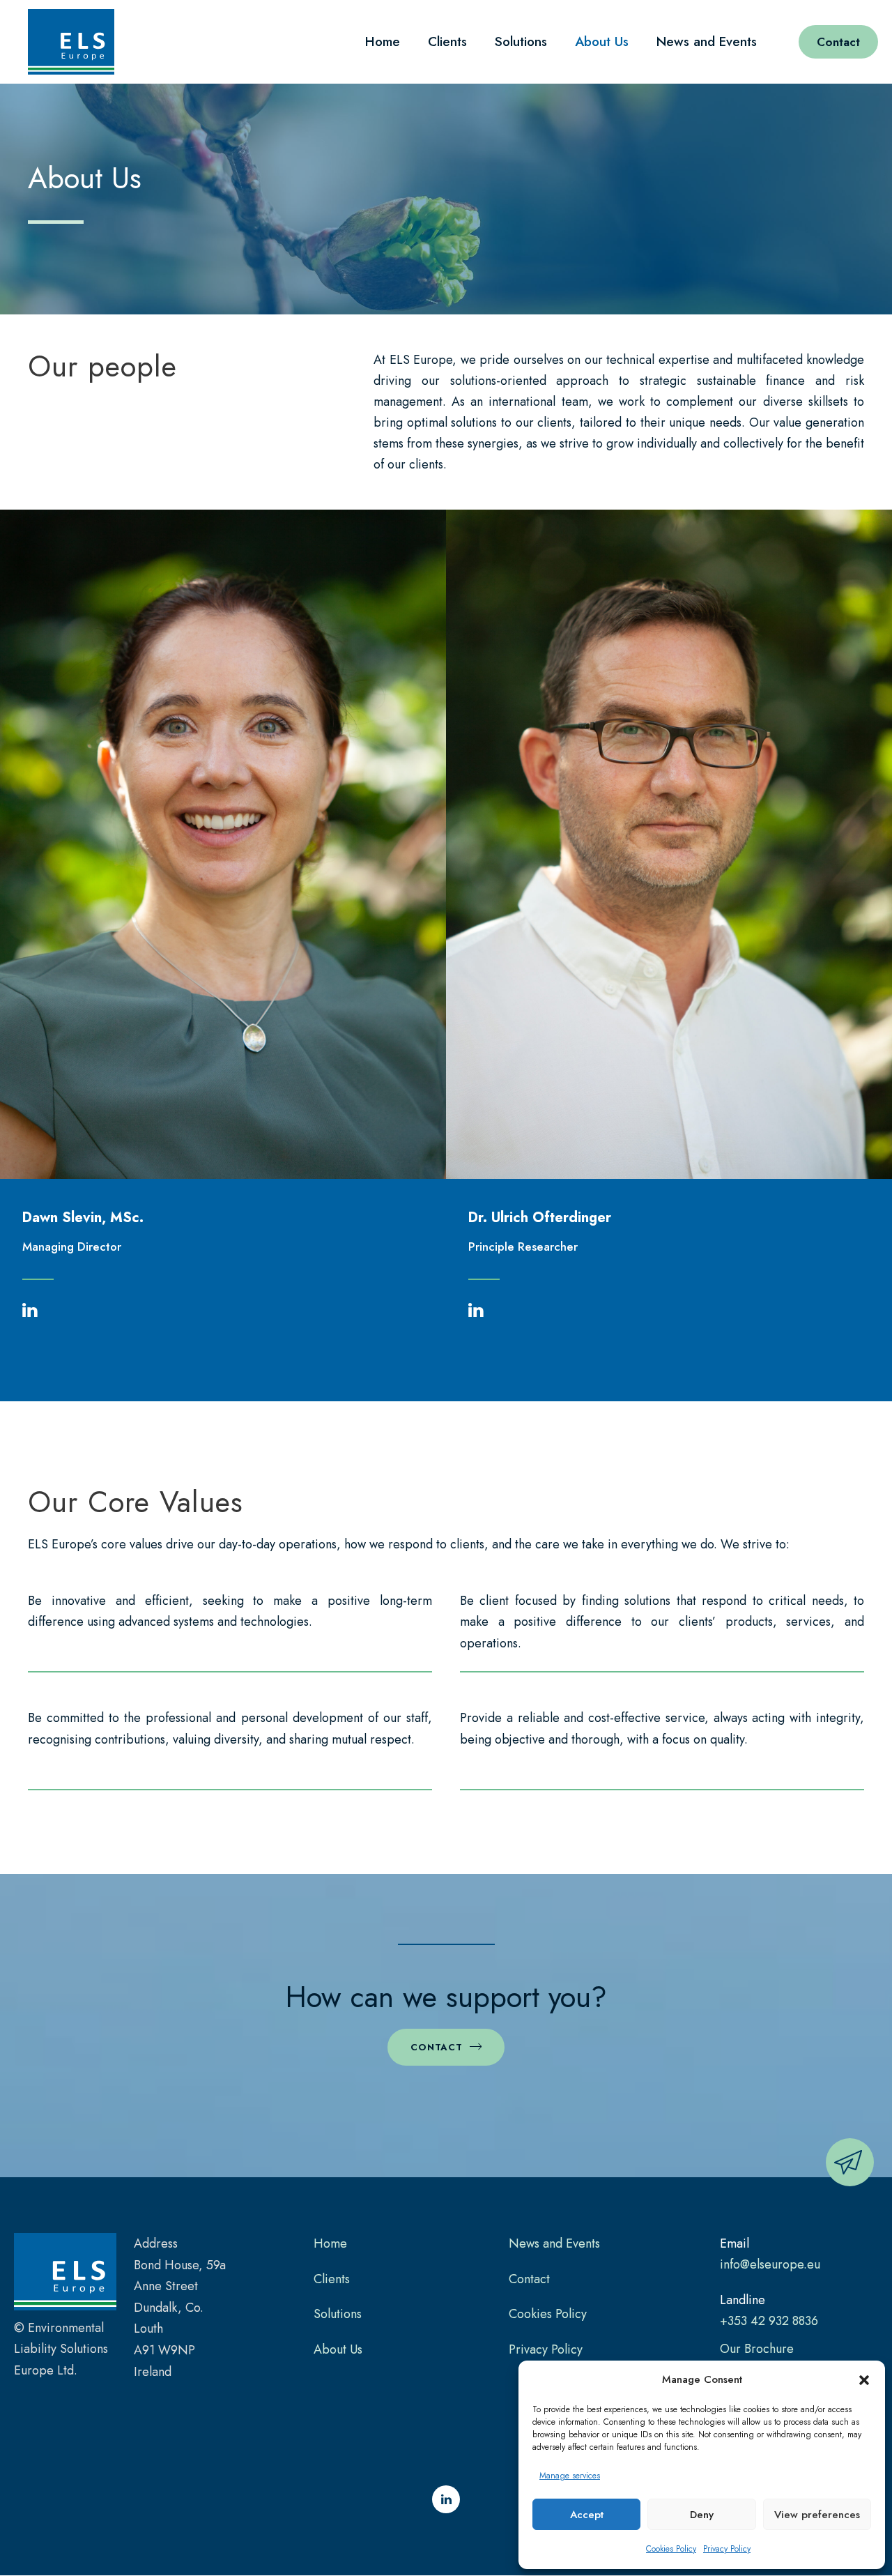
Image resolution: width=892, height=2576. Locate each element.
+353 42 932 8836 (769, 2321)
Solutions (521, 41)
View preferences (817, 2515)
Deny (702, 2515)
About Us (602, 41)
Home (383, 41)
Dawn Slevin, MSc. (83, 1218)
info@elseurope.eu (770, 2264)
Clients (447, 41)
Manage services (570, 2476)
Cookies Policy (671, 2549)
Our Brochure (757, 2349)
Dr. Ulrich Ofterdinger (540, 1218)
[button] (864, 2380)
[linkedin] (30, 1312)
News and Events (707, 41)
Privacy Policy (727, 2549)
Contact (838, 42)
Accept (587, 2515)
